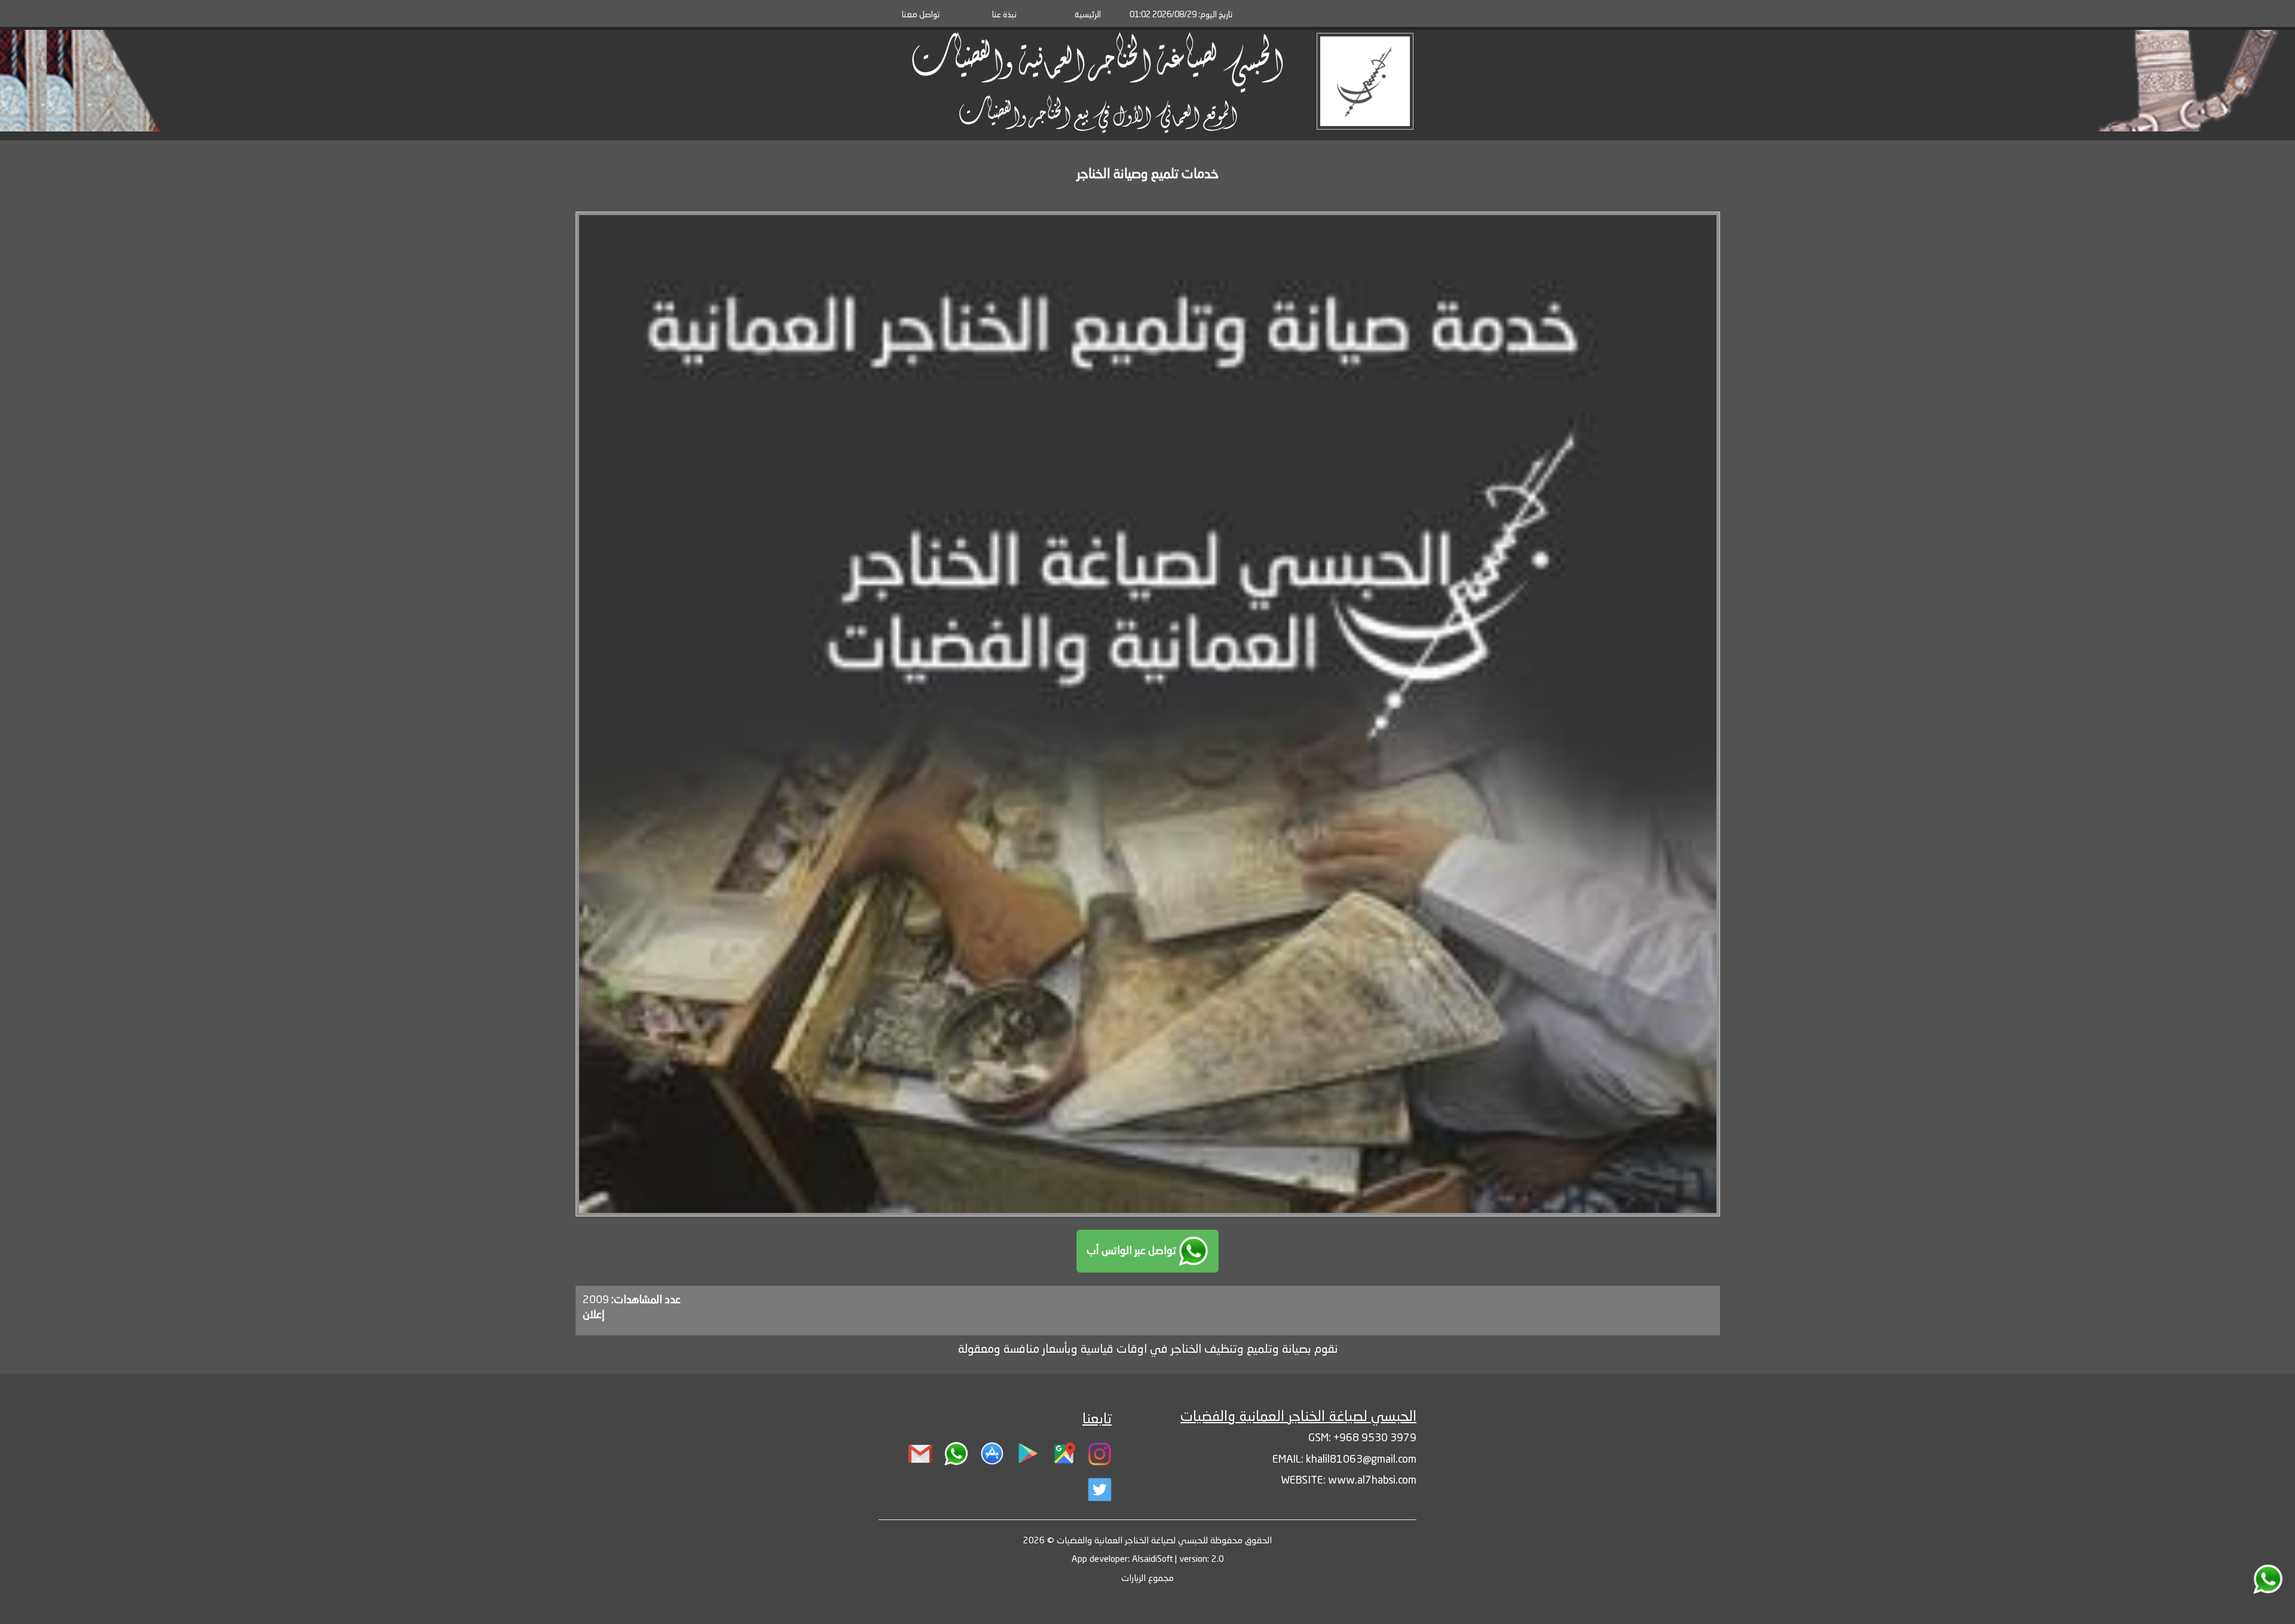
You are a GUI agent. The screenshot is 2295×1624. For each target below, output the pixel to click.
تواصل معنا (921, 15)
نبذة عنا (1004, 15)
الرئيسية (1088, 15)
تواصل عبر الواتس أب (1133, 1251)
